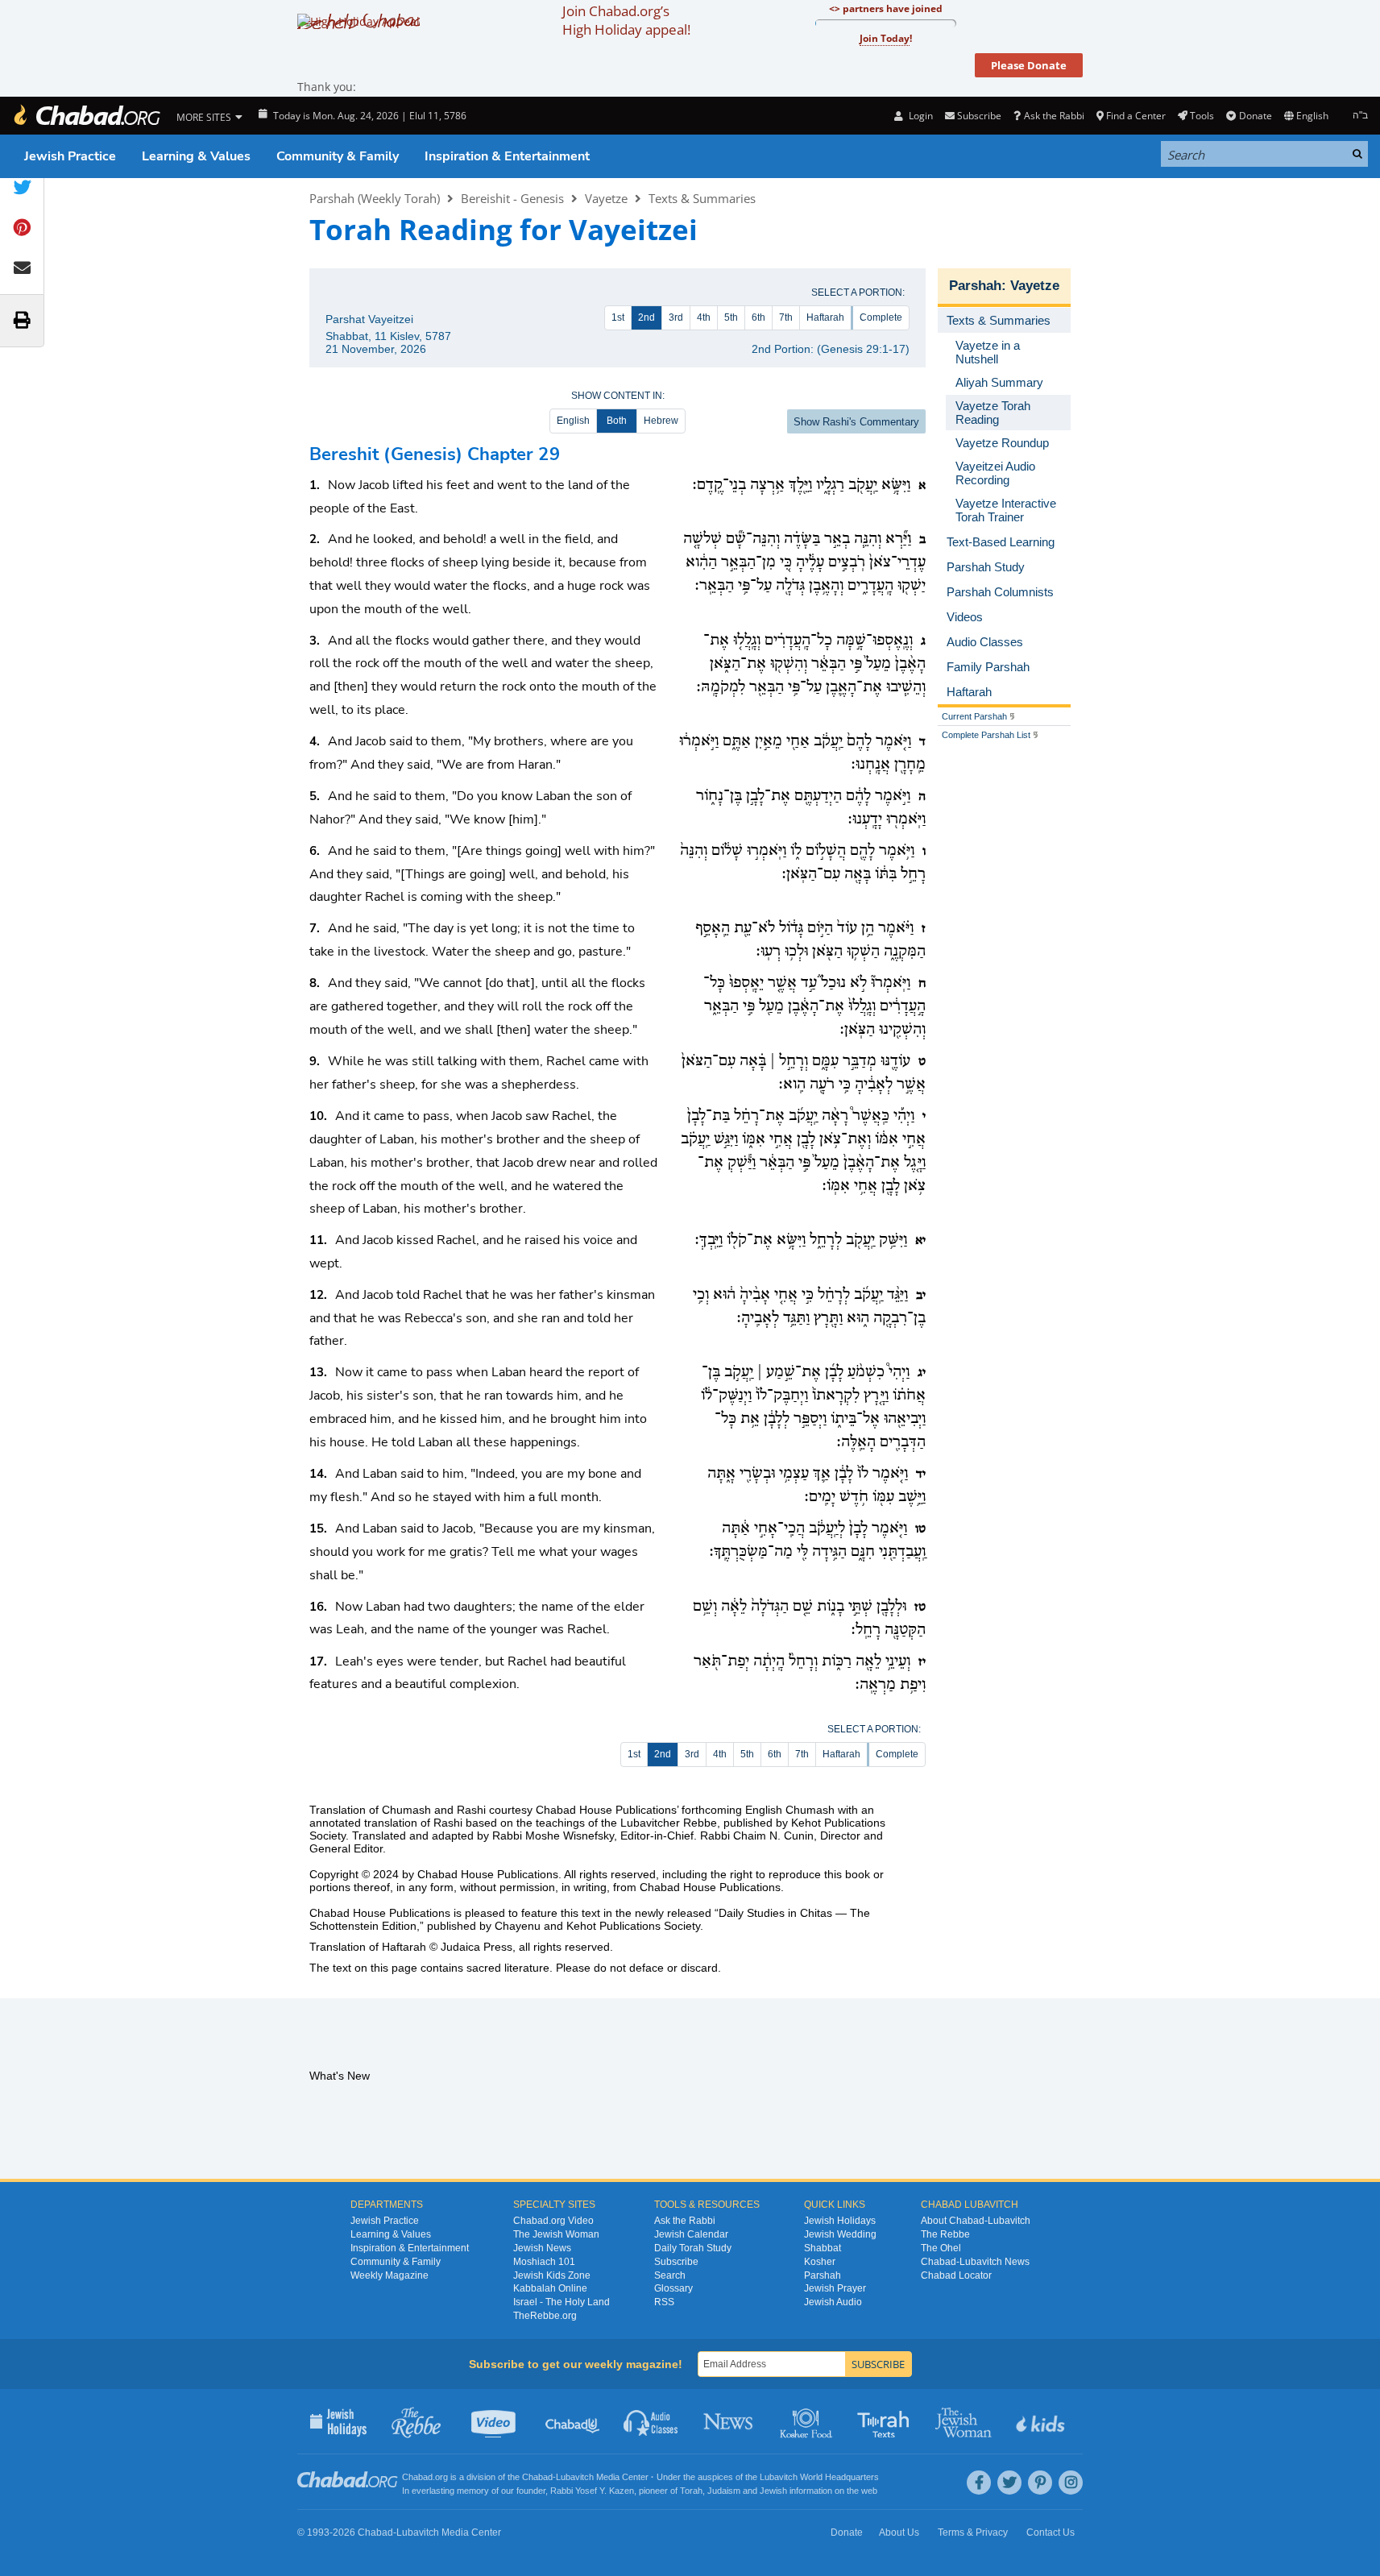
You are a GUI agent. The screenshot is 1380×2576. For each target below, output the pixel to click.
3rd (676, 317)
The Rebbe (945, 2234)
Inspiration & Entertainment (507, 156)
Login (919, 116)
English (573, 421)
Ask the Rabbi (1054, 116)
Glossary (673, 2288)
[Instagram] (1071, 2483)
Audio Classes (651, 2421)
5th (731, 317)
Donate (1255, 116)
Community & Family (338, 156)
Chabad (537, 2477)
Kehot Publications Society (633, 1926)
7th (786, 317)
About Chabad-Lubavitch (976, 2221)
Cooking (808, 2421)
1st (618, 317)
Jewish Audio (833, 2302)
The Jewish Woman (556, 2234)
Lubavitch (575, 2477)
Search (670, 2275)
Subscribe (676, 2262)
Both (617, 421)
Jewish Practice (70, 156)
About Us (899, 2532)
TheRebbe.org (545, 2316)
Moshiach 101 (544, 2262)
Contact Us (1051, 2532)
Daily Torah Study (693, 2248)
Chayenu (518, 1926)
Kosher (820, 2262)
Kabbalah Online (550, 2288)
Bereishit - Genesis (512, 198)
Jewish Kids (1042, 2421)
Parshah (975, 286)
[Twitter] (1009, 2483)
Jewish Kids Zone (552, 2275)
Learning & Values (196, 156)
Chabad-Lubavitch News (975, 2262)
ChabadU (573, 2421)
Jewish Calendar (691, 2234)
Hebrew (661, 421)
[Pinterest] (1040, 2483)
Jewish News (542, 2248)
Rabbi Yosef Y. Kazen (592, 2491)
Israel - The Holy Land (562, 2302)
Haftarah (825, 317)
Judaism (724, 2491)
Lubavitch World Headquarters (819, 2477)
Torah (691, 2491)
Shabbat (823, 2248)
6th (758, 317)
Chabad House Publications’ (607, 1810)
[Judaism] (86, 116)
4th (704, 317)
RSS (664, 2302)
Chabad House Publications (488, 1874)
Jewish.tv (495, 2421)
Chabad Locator (956, 2275)
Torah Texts (886, 2421)
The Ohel (941, 2248)
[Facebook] (979, 2483)
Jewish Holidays (840, 2221)
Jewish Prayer (835, 2288)
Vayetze (606, 198)
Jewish (773, 2491)
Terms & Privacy (973, 2532)
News (729, 2421)
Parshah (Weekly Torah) (375, 198)
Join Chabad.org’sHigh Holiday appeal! (626, 20)
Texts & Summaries (702, 198)
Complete (881, 317)
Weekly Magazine (390, 2275)
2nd (646, 317)
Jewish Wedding (840, 2234)
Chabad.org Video (553, 2221)
